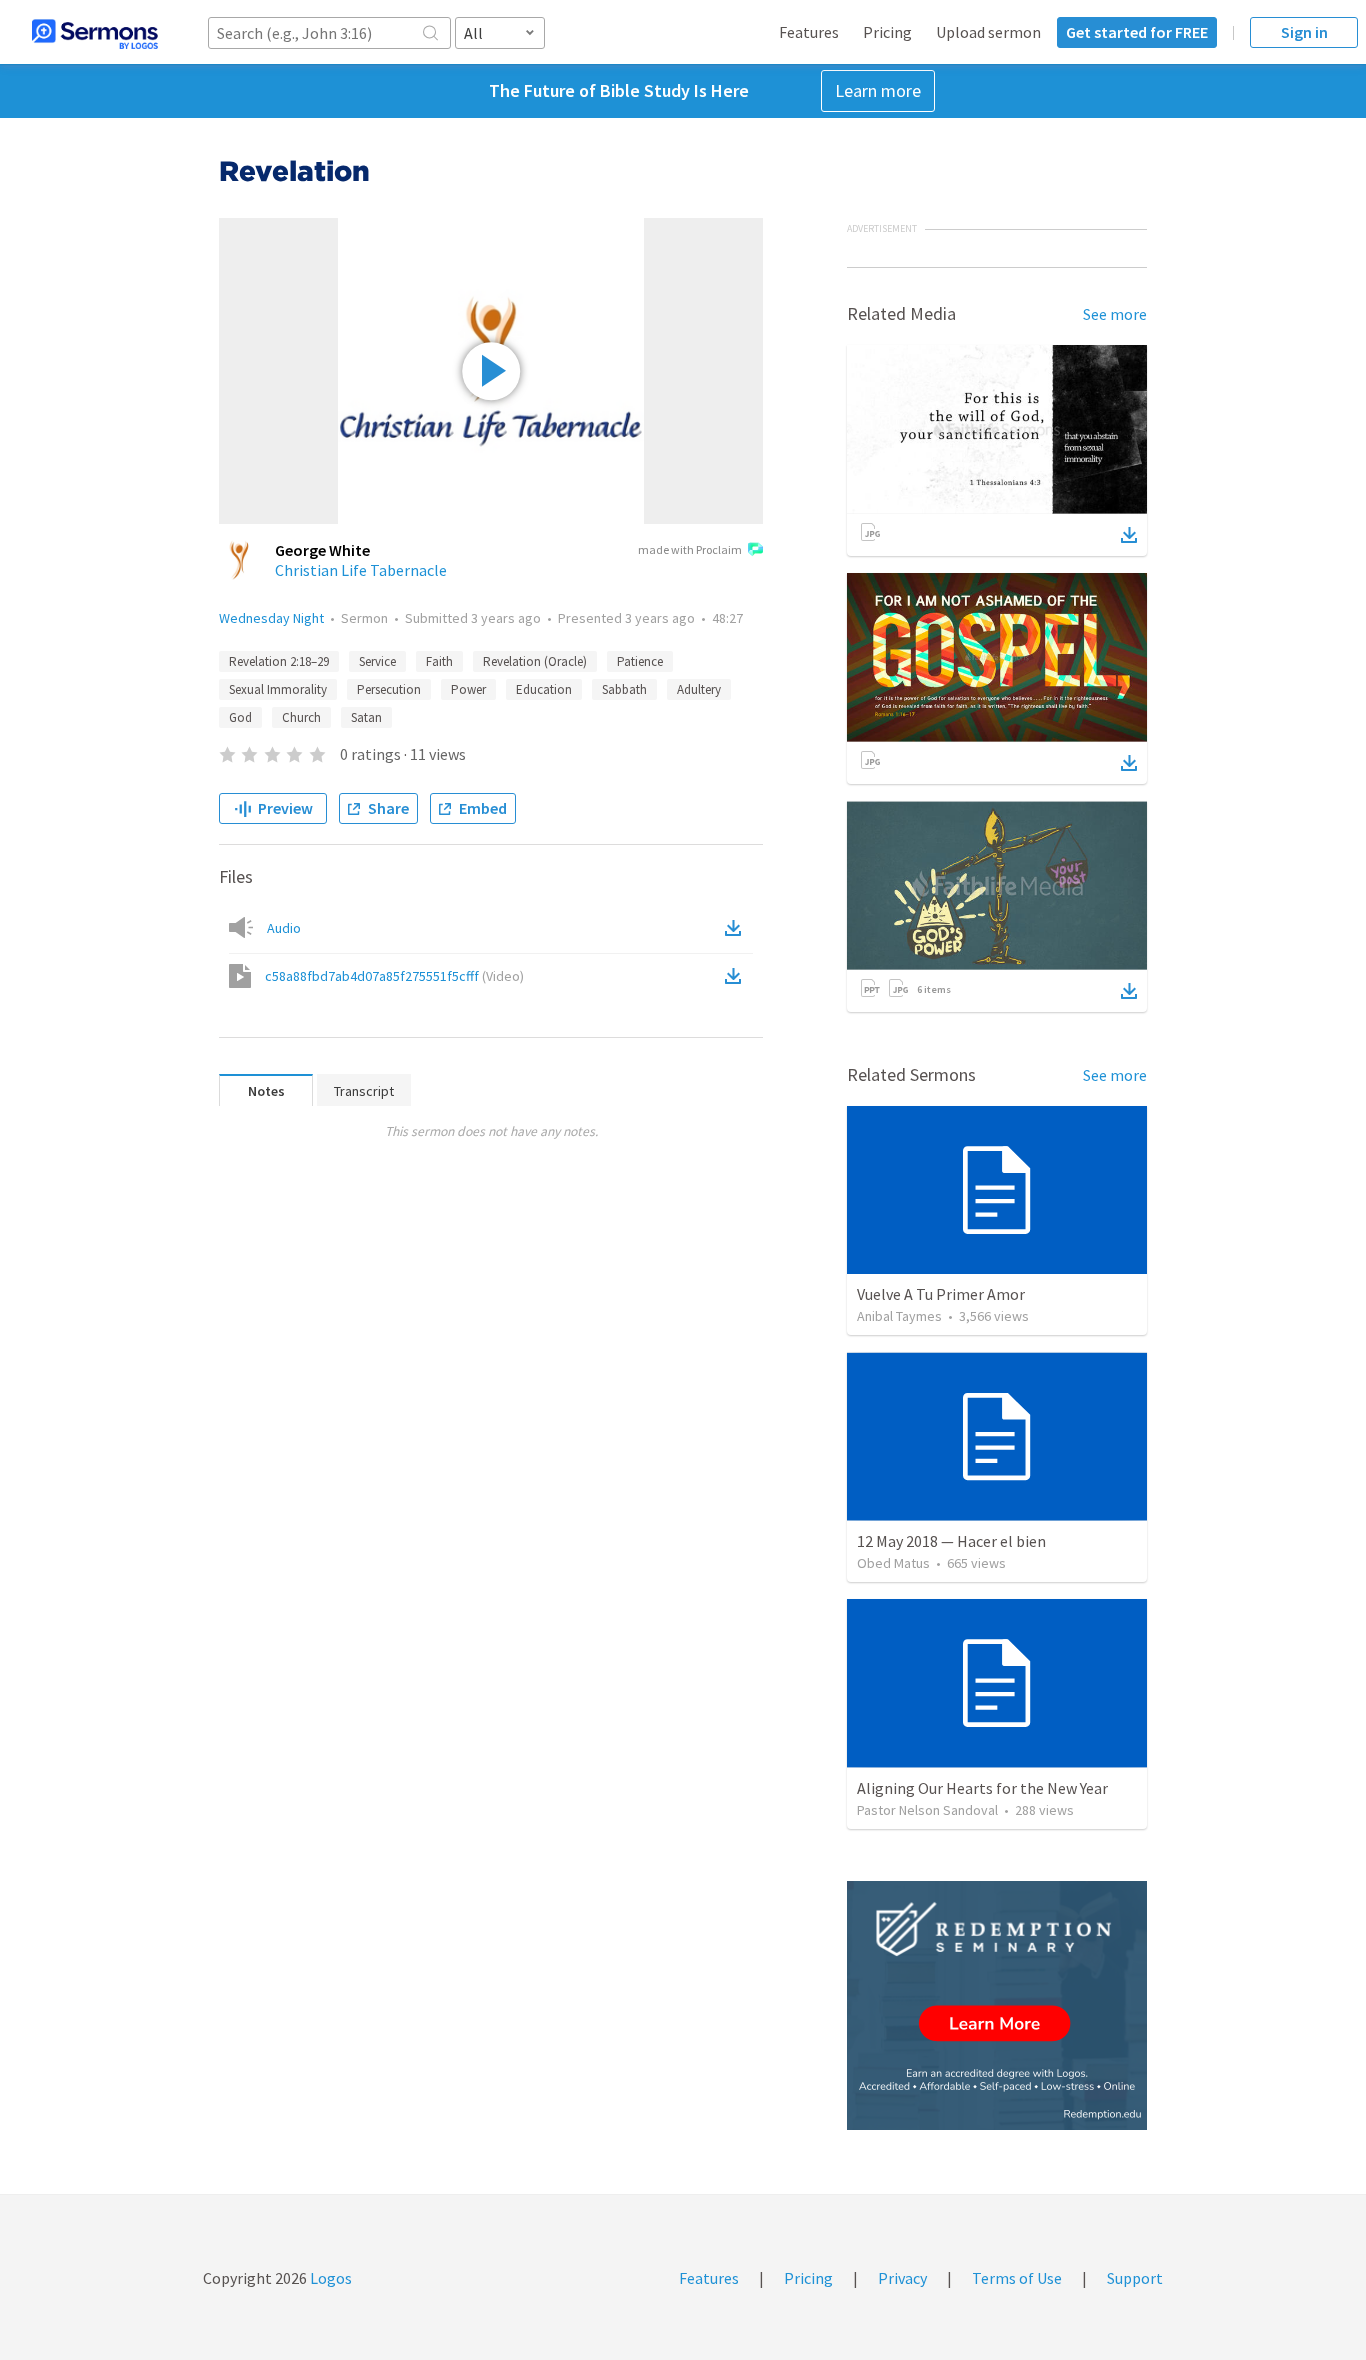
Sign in (1304, 32)
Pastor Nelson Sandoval (927, 1810)
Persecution (389, 689)
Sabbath (624, 689)
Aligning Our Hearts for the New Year (982, 1788)
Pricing (887, 32)
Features (809, 32)
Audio (284, 928)
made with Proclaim (690, 549)
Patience (640, 661)
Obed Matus (893, 1563)
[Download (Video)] (737, 976)
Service (377, 661)
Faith (439, 661)
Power (468, 689)
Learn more (878, 90)
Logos (329, 2278)
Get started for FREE (1137, 32)
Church (301, 717)
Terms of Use (1017, 2278)
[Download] (1129, 535)
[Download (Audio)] (737, 928)
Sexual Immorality (278, 689)
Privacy (902, 2278)
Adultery (699, 689)
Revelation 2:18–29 (279, 661)
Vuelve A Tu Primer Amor (941, 1294)
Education (544, 689)
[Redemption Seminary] (997, 2005)
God (240, 717)
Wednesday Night (271, 618)
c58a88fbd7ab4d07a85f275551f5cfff (394, 976)
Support (1135, 2278)
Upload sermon (988, 32)
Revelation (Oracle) (535, 661)
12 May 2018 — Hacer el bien (951, 1541)
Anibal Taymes (899, 1316)
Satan (366, 717)
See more (1115, 314)
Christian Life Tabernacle (361, 570)
